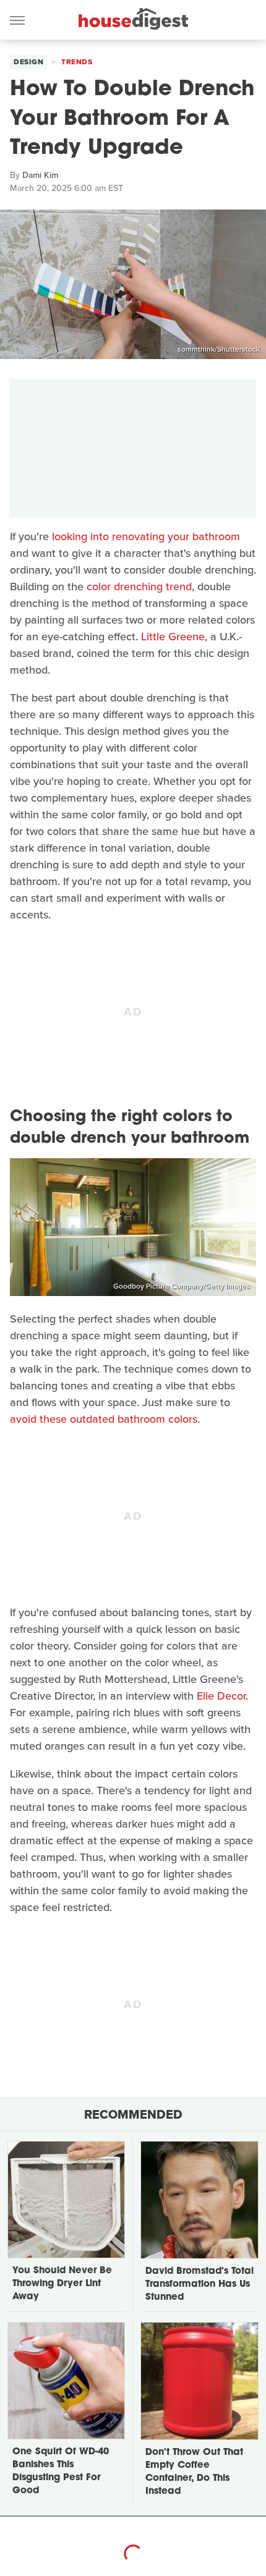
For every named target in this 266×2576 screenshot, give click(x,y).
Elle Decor (221, 1696)
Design (28, 62)
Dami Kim (40, 175)
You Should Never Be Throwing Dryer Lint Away (62, 2284)
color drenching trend (139, 587)
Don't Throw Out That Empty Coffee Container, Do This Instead (194, 2472)
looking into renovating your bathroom (146, 536)
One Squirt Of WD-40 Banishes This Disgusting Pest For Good (61, 2472)
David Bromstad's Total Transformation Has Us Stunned (199, 2285)
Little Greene (173, 637)
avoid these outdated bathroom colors (104, 1419)
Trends (77, 62)
